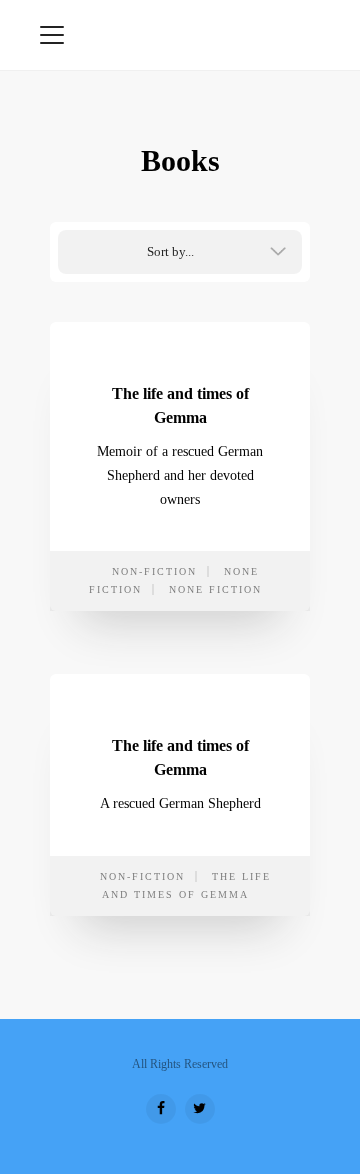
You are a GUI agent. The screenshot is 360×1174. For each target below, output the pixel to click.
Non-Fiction (154, 571)
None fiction (215, 589)
